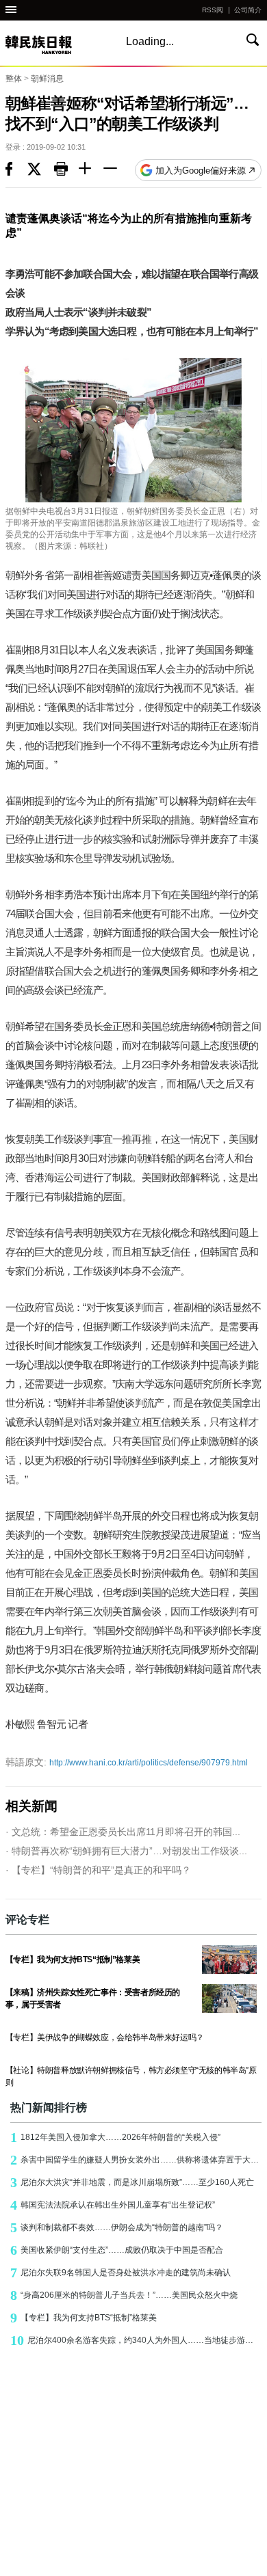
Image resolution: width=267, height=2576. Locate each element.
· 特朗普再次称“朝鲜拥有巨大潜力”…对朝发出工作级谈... (126, 1851)
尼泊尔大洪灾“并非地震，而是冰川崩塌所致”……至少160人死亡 (132, 2182)
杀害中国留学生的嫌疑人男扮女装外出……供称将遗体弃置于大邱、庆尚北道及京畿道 (136, 2160)
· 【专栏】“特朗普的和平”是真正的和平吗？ (98, 1870)
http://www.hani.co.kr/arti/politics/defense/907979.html (127, 1762)
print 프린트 (66, 170)
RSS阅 (213, 10)
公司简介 (248, 10)
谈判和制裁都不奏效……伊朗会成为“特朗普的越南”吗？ (117, 2227)
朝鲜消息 (47, 79)
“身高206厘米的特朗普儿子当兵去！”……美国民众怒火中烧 (124, 2295)
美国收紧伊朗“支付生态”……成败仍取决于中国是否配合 (117, 2250)
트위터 (41, 170)
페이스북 (16, 170)
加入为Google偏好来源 (201, 171)
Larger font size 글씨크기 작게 (116, 170)
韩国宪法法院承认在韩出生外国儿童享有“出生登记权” (113, 2205)
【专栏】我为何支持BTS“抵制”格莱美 (84, 2318)
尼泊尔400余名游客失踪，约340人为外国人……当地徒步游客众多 (136, 2340)
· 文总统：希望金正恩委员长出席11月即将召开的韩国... (123, 1832)
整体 (14, 79)
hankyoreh (53, 45)
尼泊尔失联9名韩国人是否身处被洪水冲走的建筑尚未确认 (120, 2273)
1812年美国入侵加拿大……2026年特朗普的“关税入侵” (115, 2137)
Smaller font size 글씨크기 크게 (91, 170)
